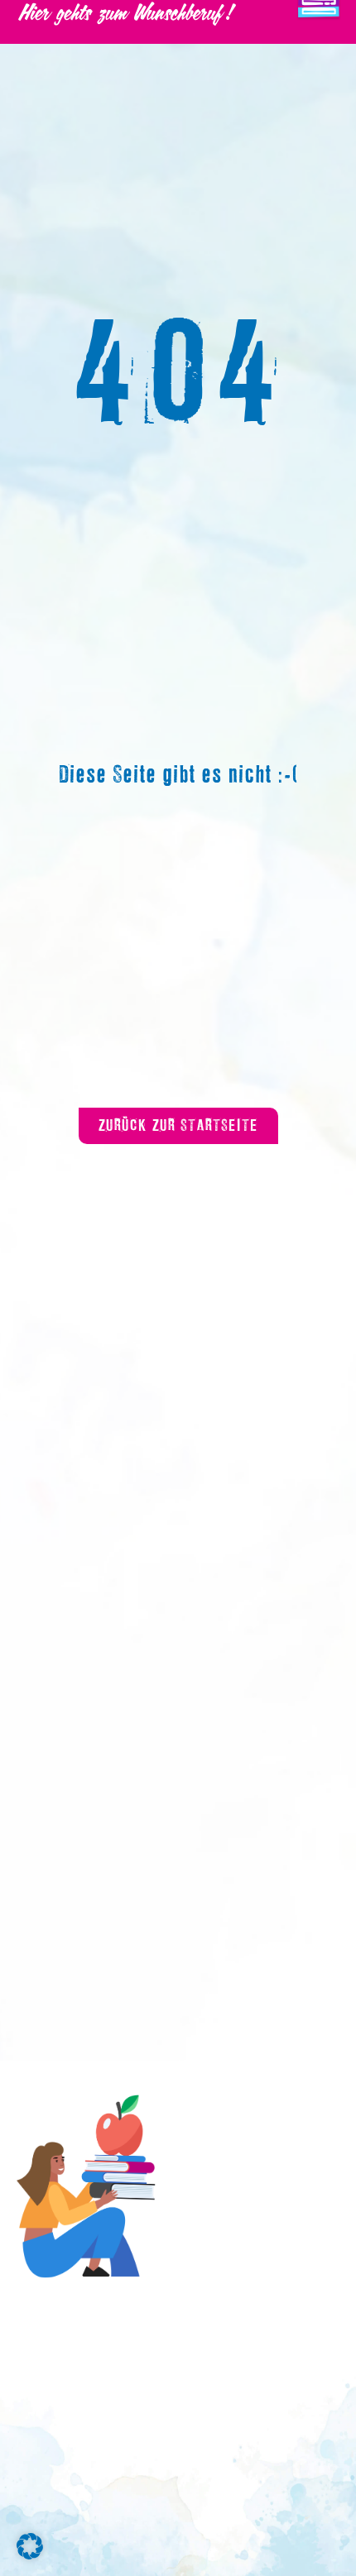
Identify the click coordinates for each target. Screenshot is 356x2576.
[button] (30, 2546)
